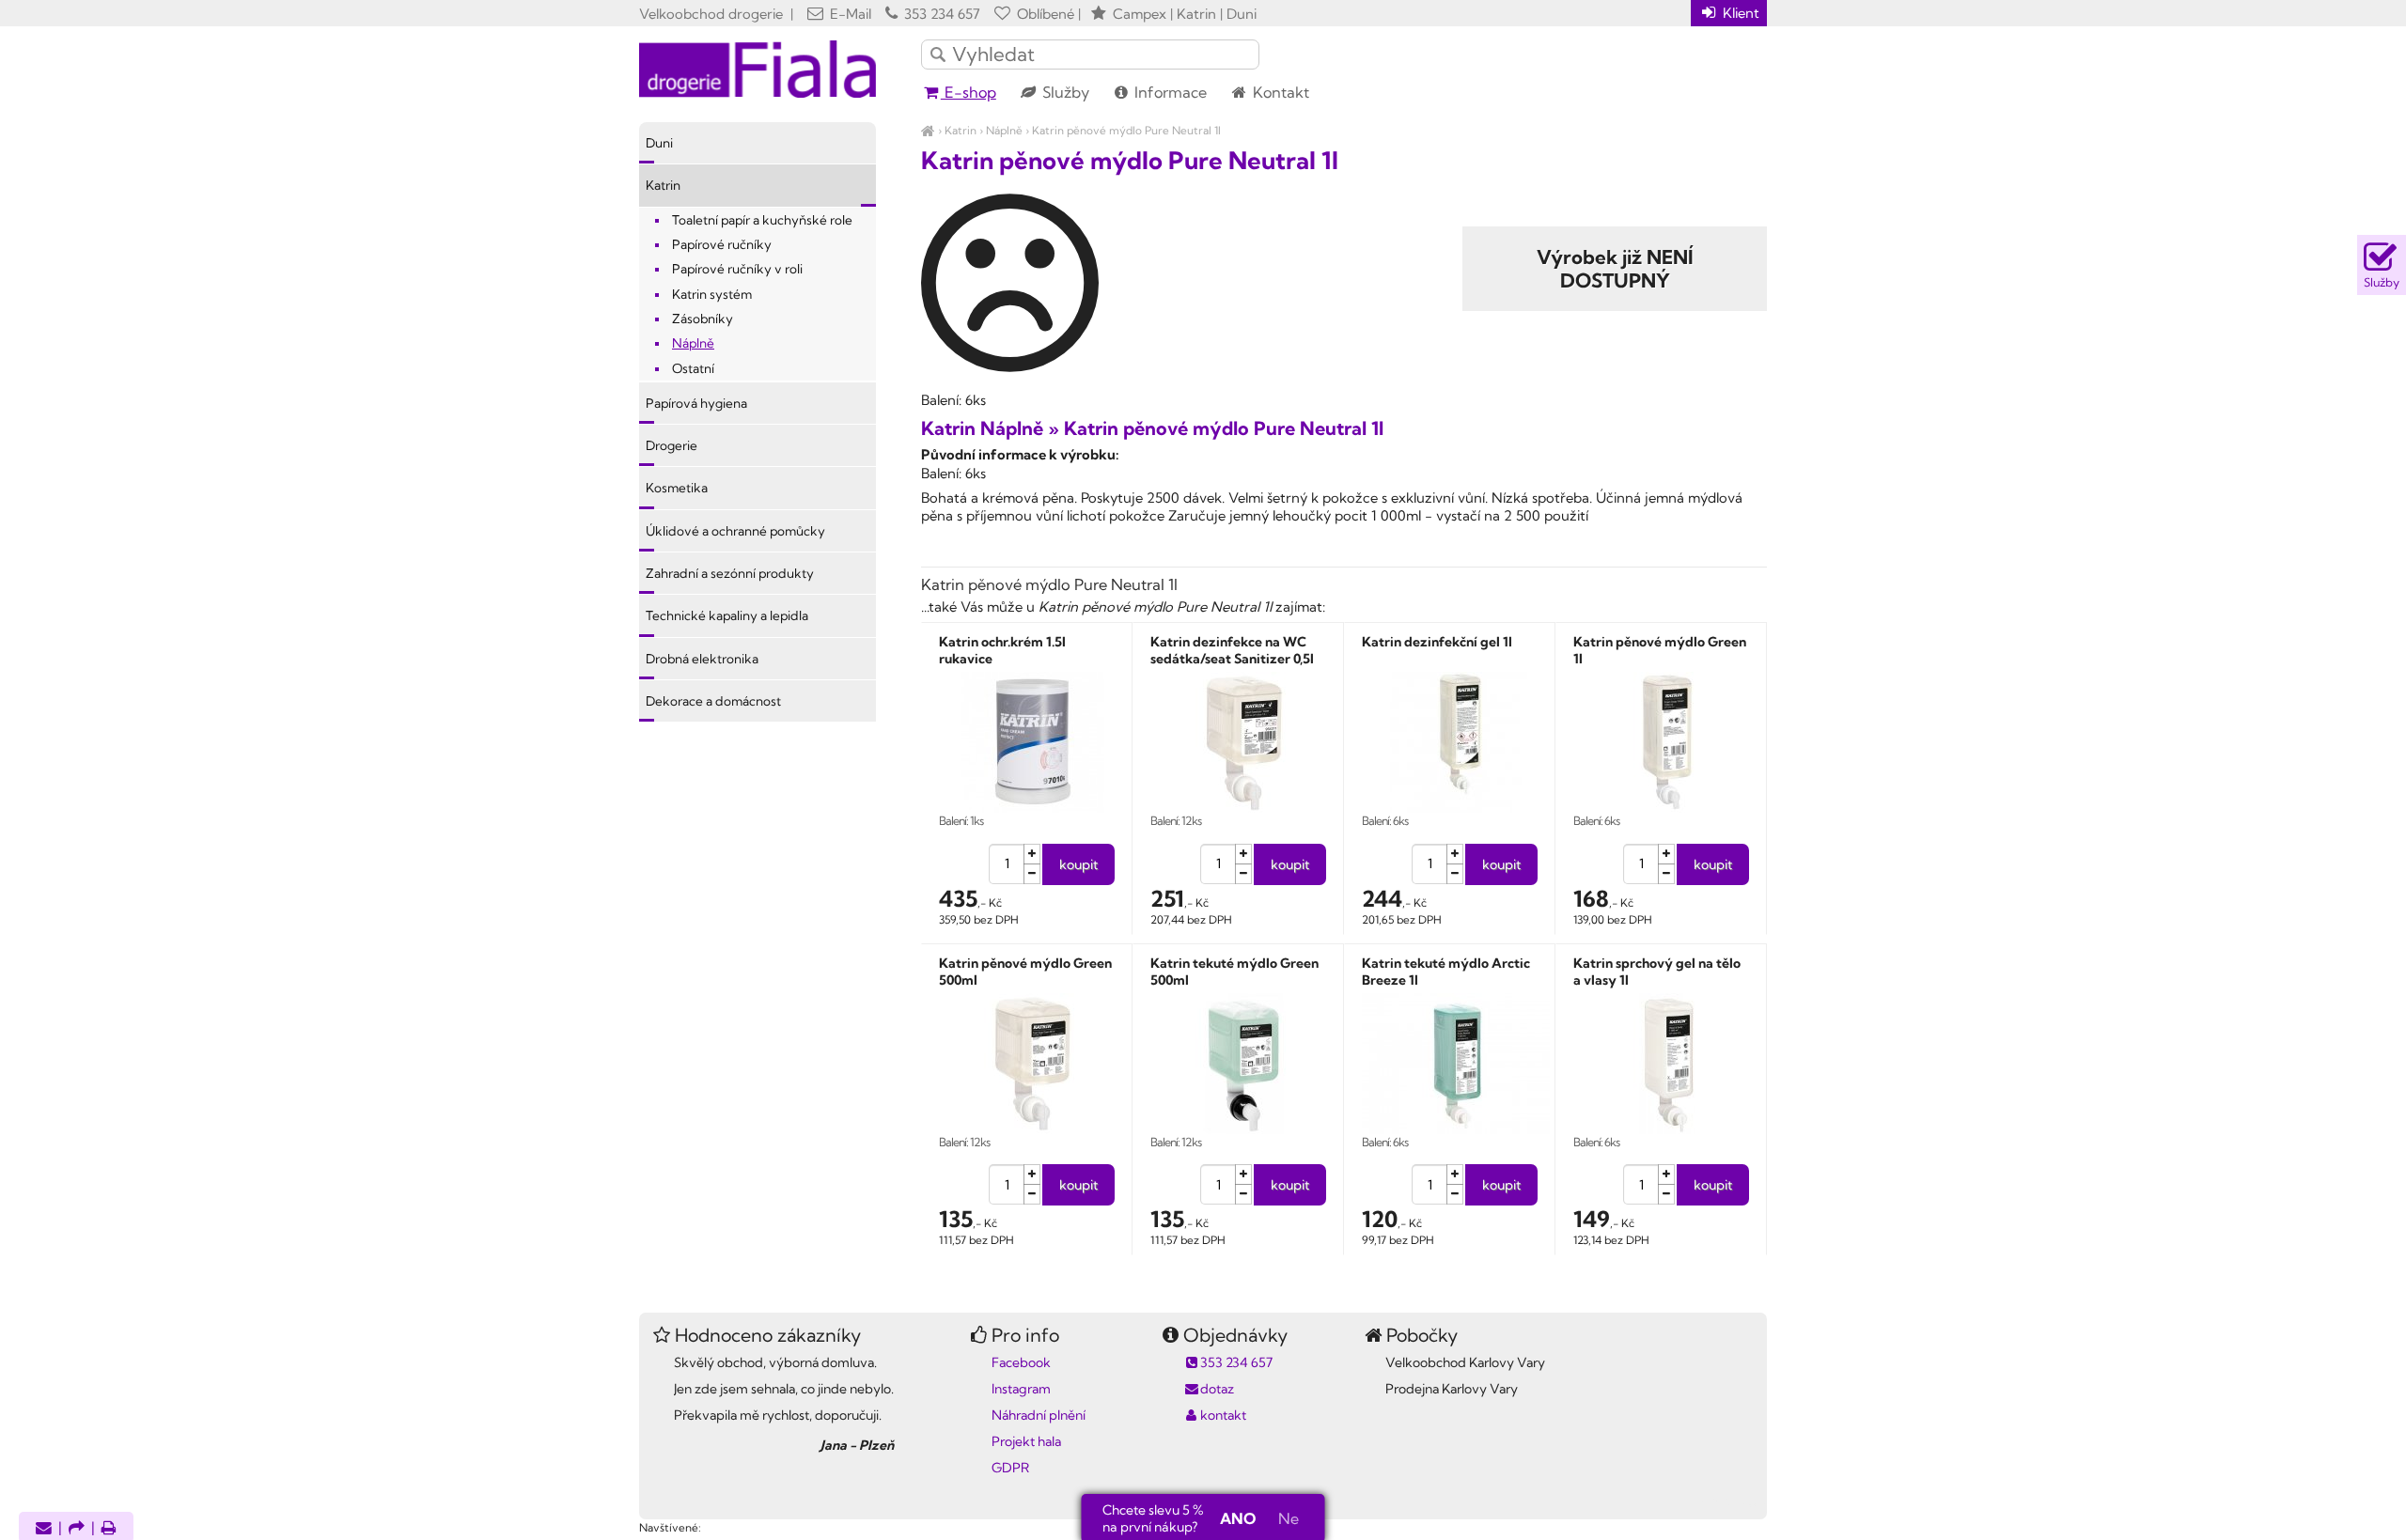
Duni (659, 143)
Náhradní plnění (1039, 1415)
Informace (1169, 92)
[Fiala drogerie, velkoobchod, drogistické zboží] (928, 130)
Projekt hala (1026, 1441)
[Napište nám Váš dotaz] (44, 1529)
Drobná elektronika (702, 659)
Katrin (961, 130)
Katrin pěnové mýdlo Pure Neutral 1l (1126, 130)
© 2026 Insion (1734, 1503)
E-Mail (849, 14)
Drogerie (672, 445)
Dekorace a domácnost (713, 701)
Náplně (1004, 130)
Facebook (1021, 1362)
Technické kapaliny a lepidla (727, 615)
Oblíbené (1044, 14)
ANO (1238, 1518)
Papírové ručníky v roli (737, 269)
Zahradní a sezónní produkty (730, 573)
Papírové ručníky (722, 244)
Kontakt (1279, 92)
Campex (1140, 14)
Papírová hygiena (696, 403)
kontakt (1223, 1415)
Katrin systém (712, 294)
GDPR (1010, 1468)
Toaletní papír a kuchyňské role (762, 220)
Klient (1739, 13)
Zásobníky (703, 319)
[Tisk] (109, 1529)
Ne (1289, 1518)
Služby (1064, 92)
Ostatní (693, 368)
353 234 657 (940, 14)
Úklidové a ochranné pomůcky (735, 531)
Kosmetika (677, 488)
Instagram (1021, 1389)
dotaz (1217, 1389)
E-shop (969, 92)
